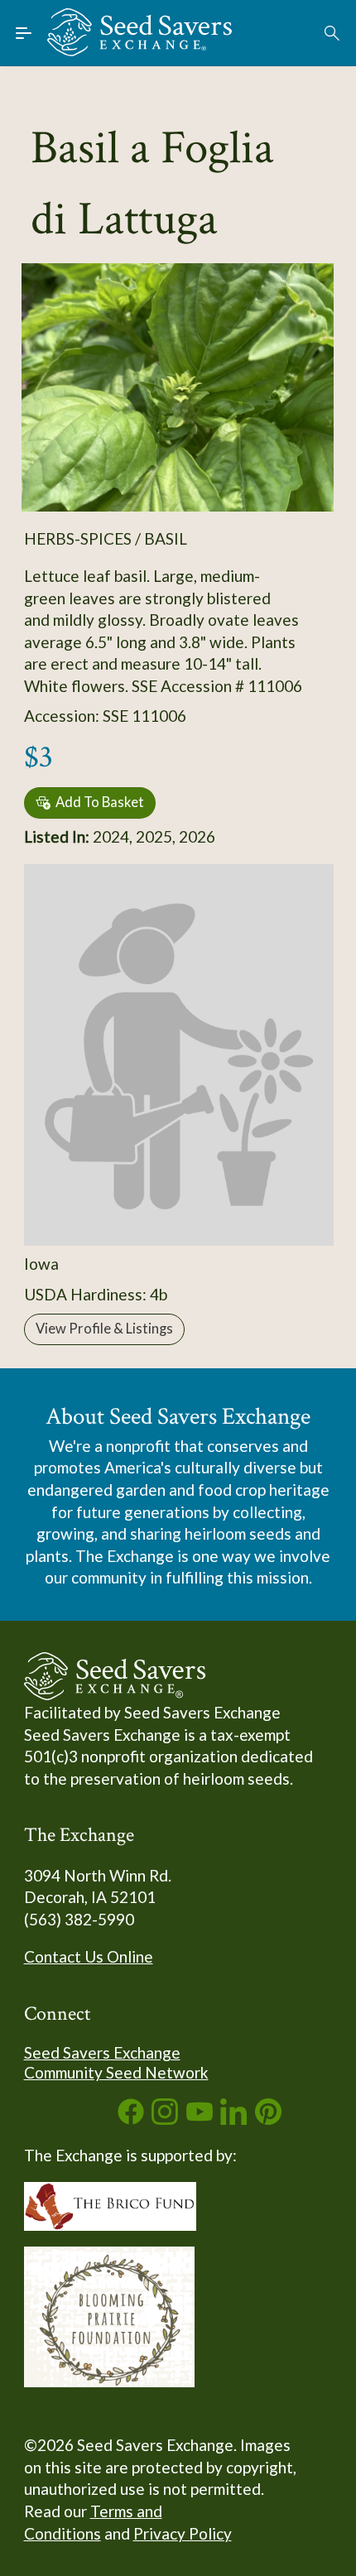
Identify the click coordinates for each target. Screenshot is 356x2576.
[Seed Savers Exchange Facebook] (131, 2119)
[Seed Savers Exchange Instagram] (165, 2119)
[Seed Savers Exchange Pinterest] (268, 2119)
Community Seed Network (116, 2072)
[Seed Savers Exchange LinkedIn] (233, 2119)
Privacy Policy (183, 2533)
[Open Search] (333, 33)
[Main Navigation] (24, 33)
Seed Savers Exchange (102, 2052)
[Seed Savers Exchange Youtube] (200, 2119)
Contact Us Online (89, 1956)
